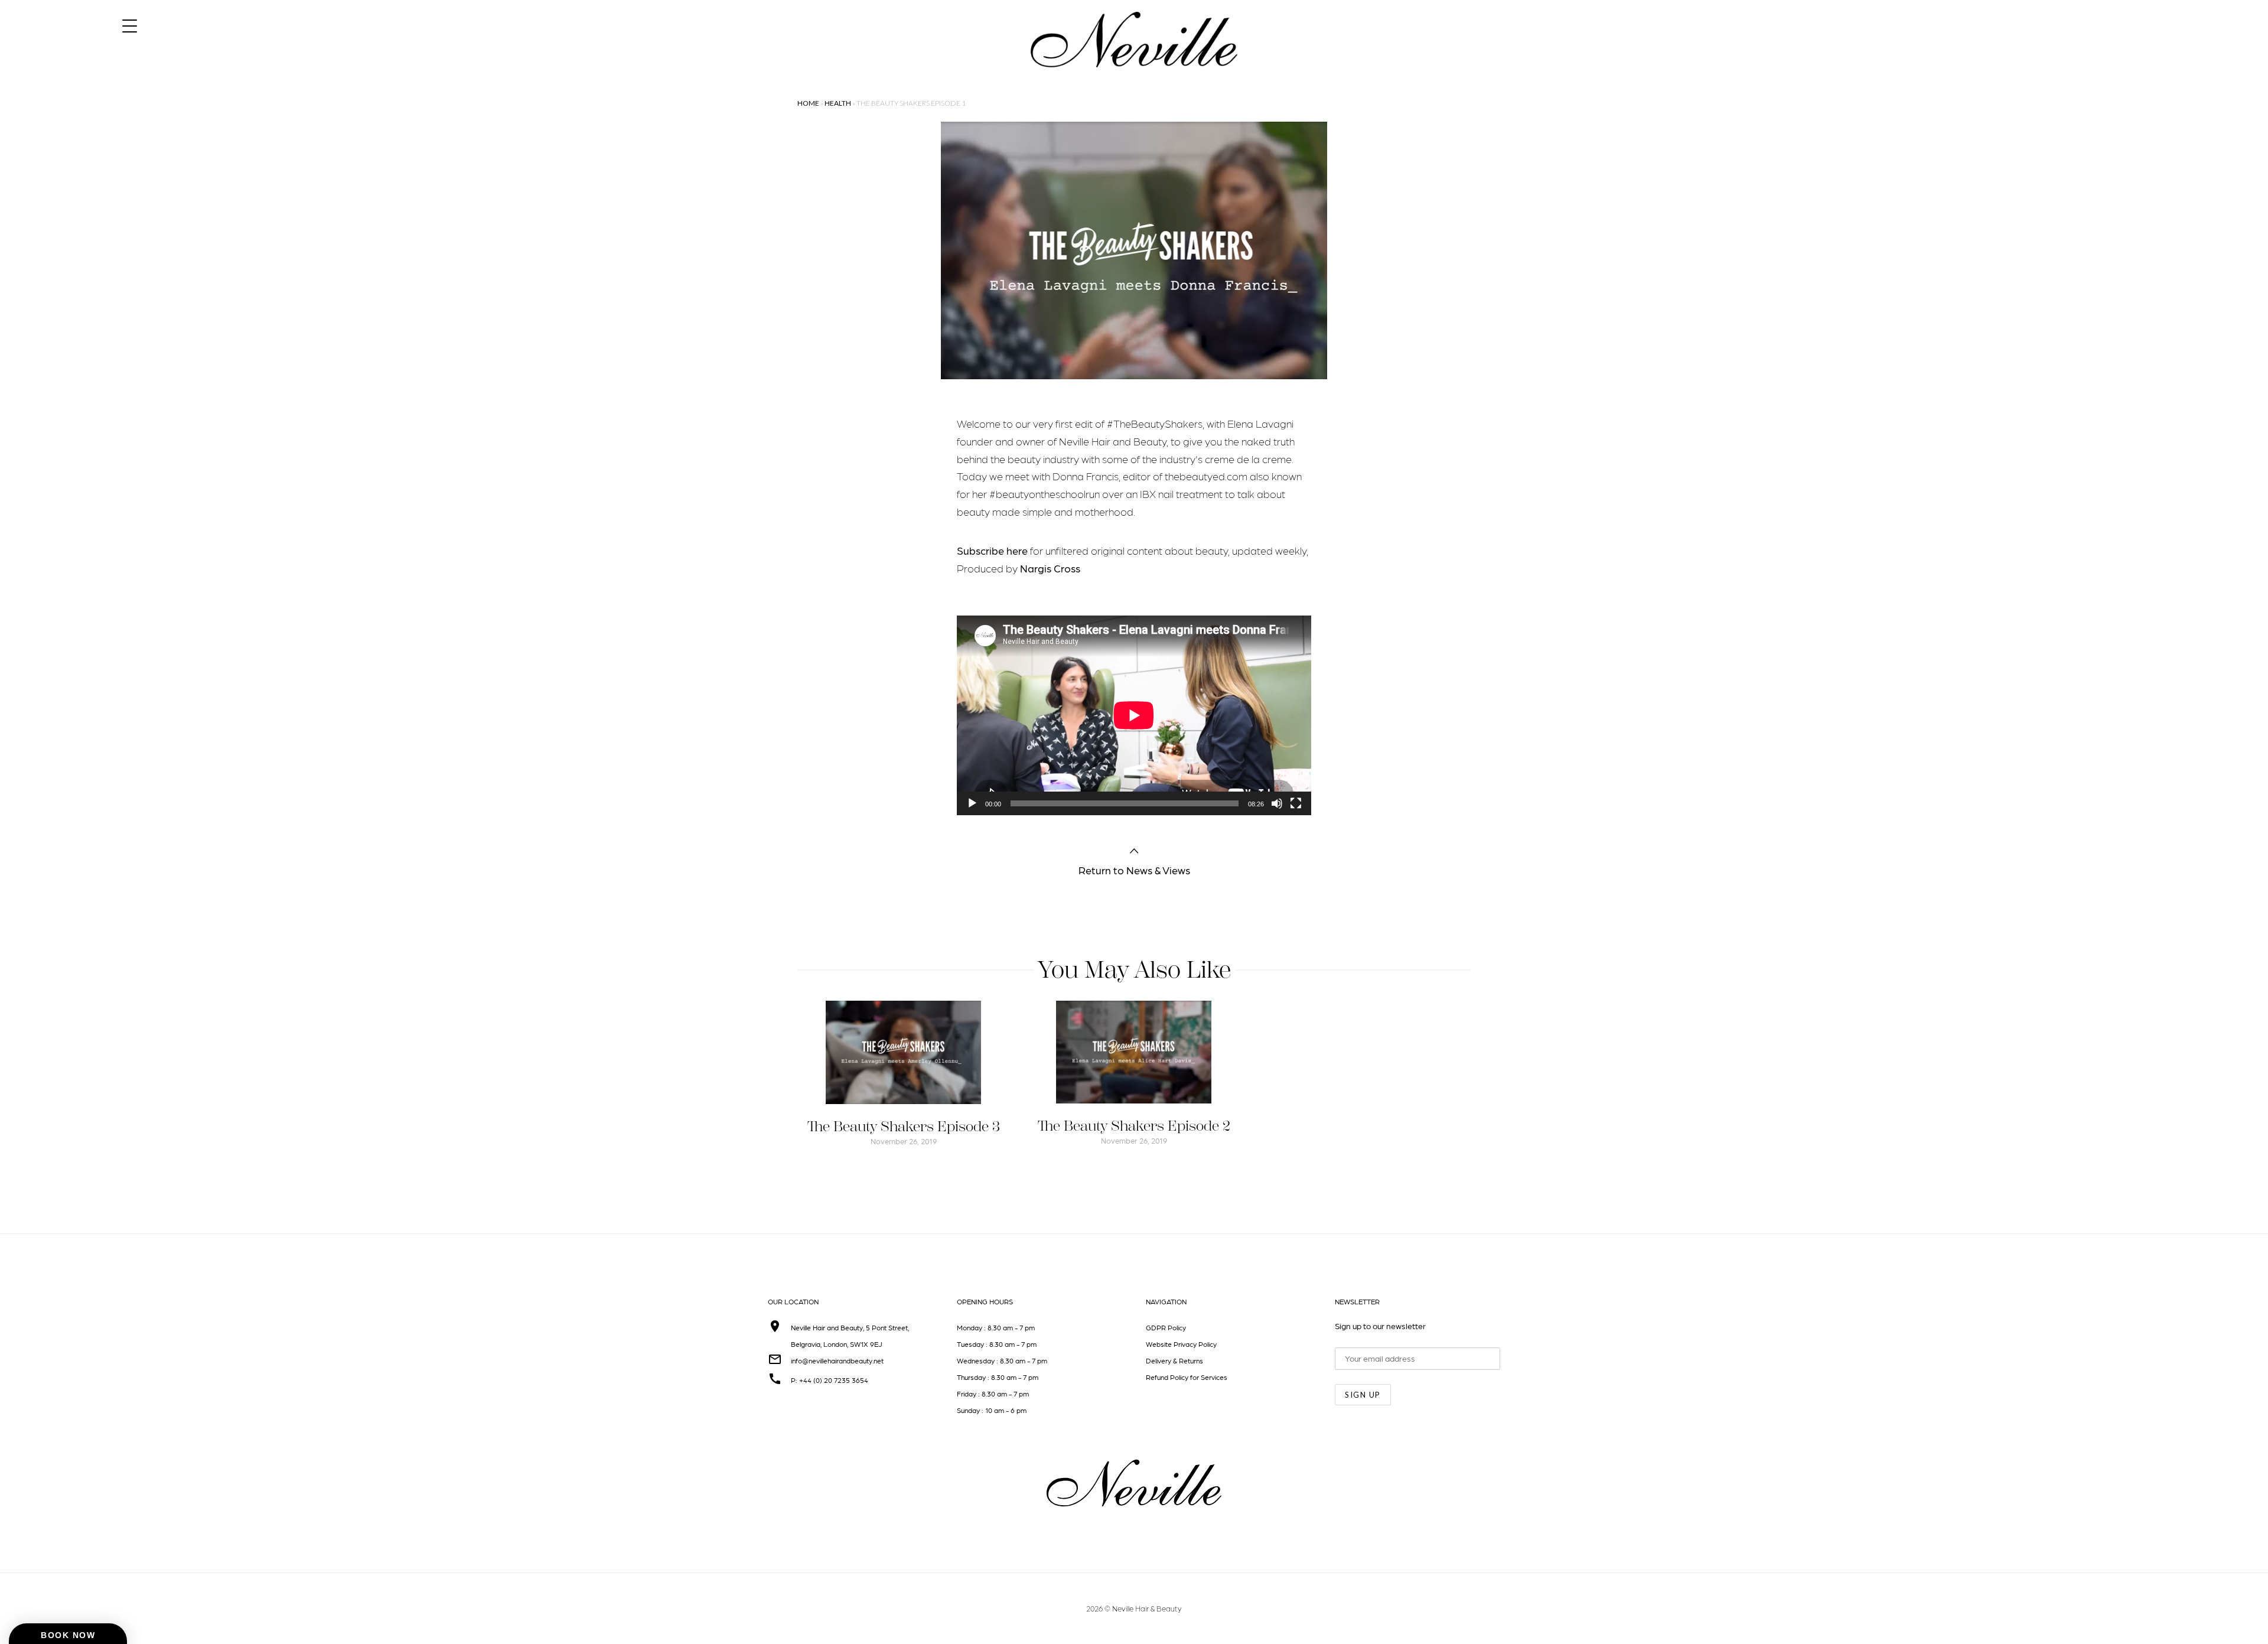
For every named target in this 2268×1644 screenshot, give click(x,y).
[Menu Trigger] (130, 25)
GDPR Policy (1166, 1327)
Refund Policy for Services (1187, 1377)
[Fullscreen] (1296, 803)
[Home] (1134, 78)
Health (838, 103)
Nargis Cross (1050, 568)
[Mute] (1277, 803)
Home (808, 103)
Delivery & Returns (1174, 1360)
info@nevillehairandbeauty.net (837, 1360)
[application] (1134, 715)
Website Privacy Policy (1181, 1344)
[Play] (972, 803)
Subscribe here (993, 550)
